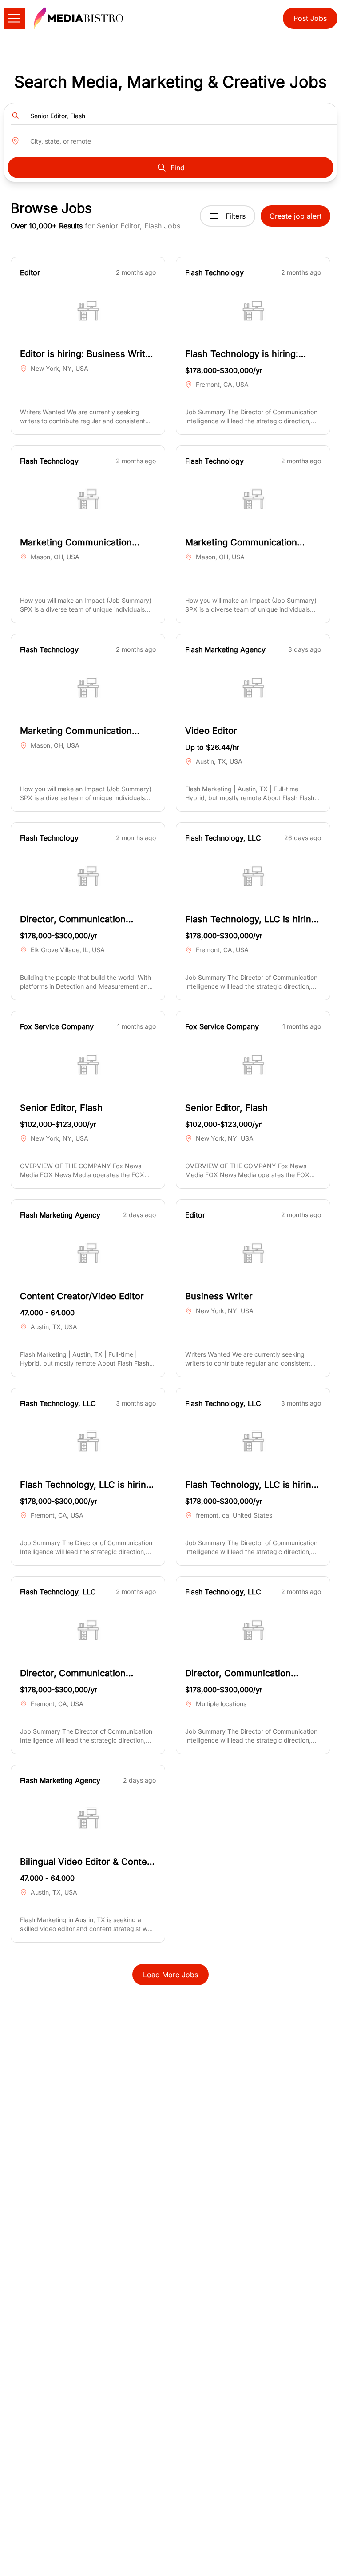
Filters (236, 216)
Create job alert (295, 216)
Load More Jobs (170, 1975)
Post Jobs (310, 18)
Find (178, 168)
